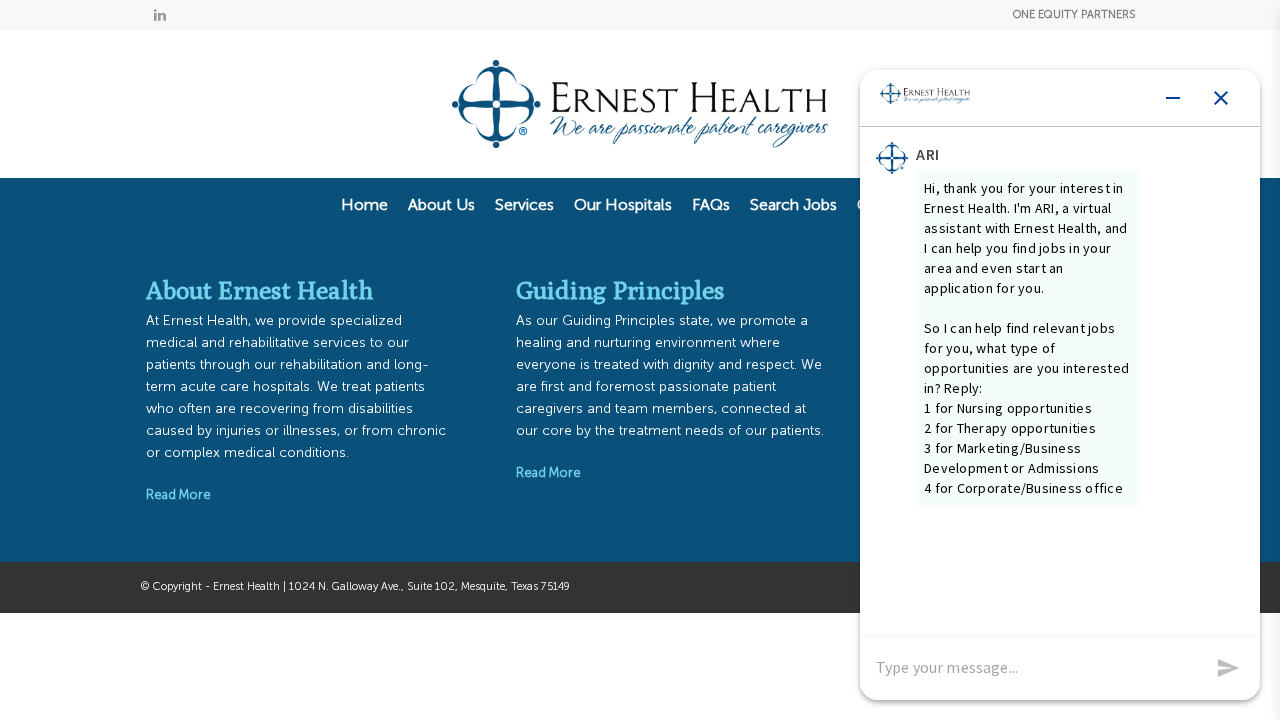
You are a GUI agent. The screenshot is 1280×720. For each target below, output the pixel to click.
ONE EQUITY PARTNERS (1074, 14)
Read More (178, 494)
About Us (441, 204)
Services (524, 204)
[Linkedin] (160, 15)
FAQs (711, 204)
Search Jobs (793, 204)
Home (364, 204)
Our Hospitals (623, 204)
